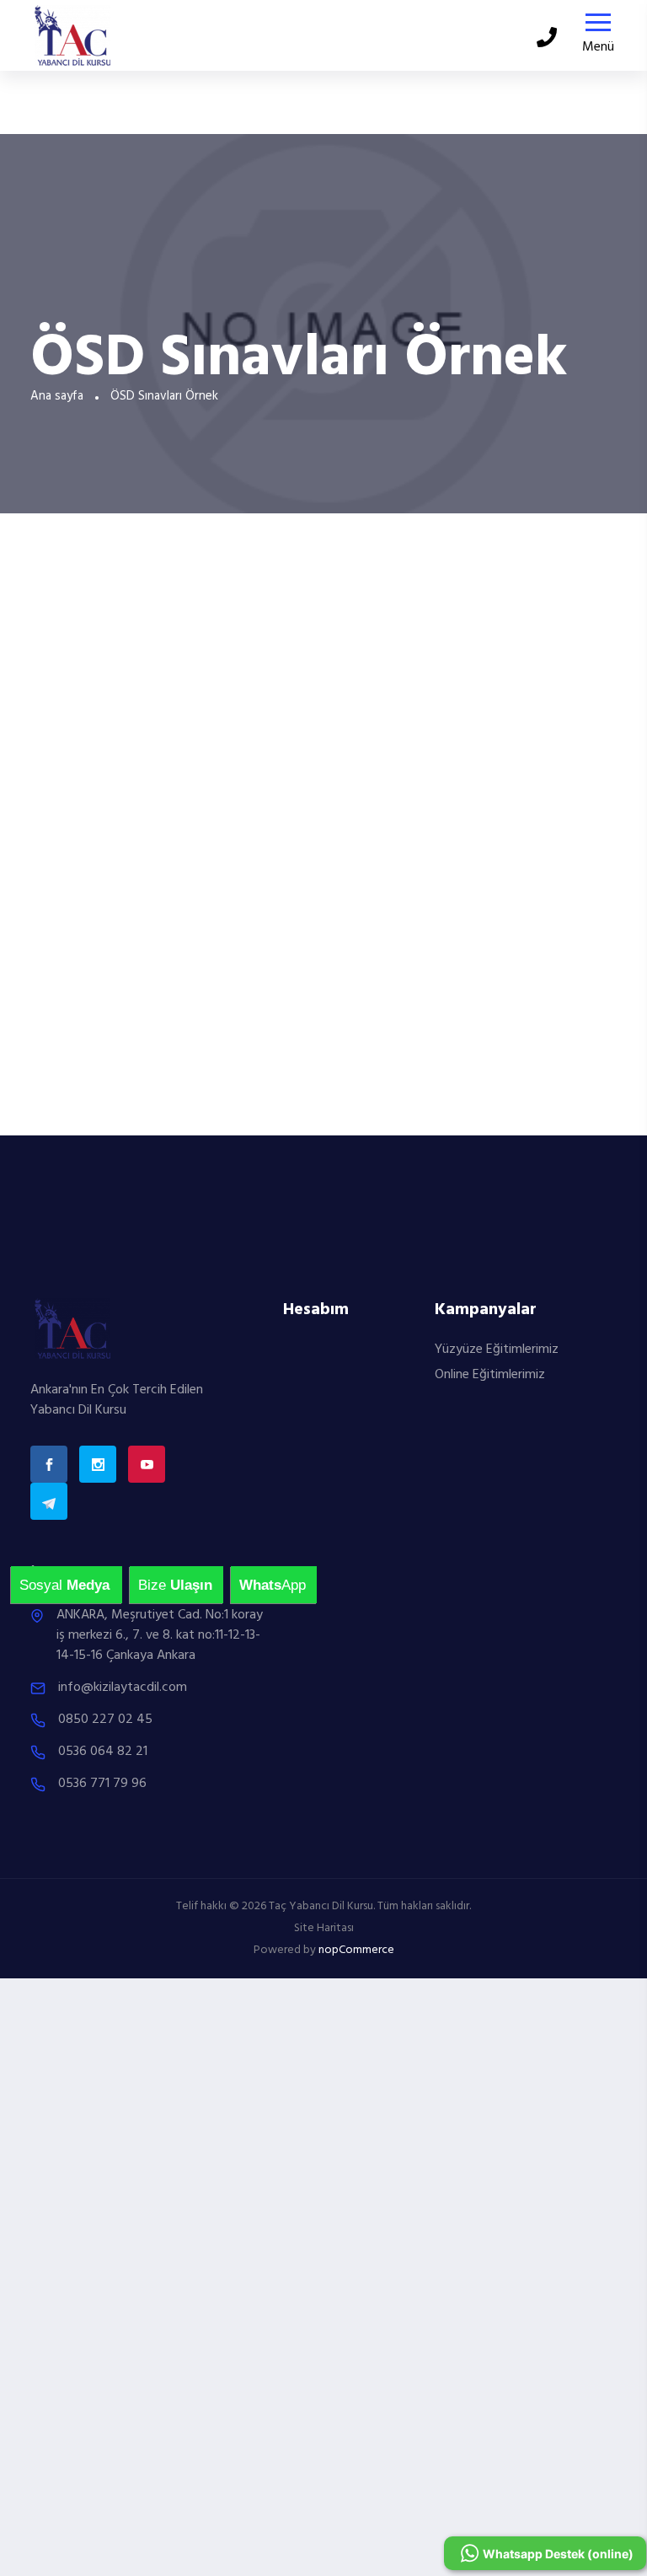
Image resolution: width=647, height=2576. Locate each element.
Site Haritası (324, 1928)
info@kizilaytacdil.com (123, 1688)
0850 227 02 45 (105, 1720)
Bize (148, 1585)
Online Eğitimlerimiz (490, 1375)
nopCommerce (356, 1950)
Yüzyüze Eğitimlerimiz (497, 1350)
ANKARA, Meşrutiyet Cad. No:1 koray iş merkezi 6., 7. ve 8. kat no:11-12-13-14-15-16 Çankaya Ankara (160, 1635)
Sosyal (29, 1585)
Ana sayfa (57, 396)
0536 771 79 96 (102, 1784)
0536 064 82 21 (103, 1752)
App (249, 1585)
